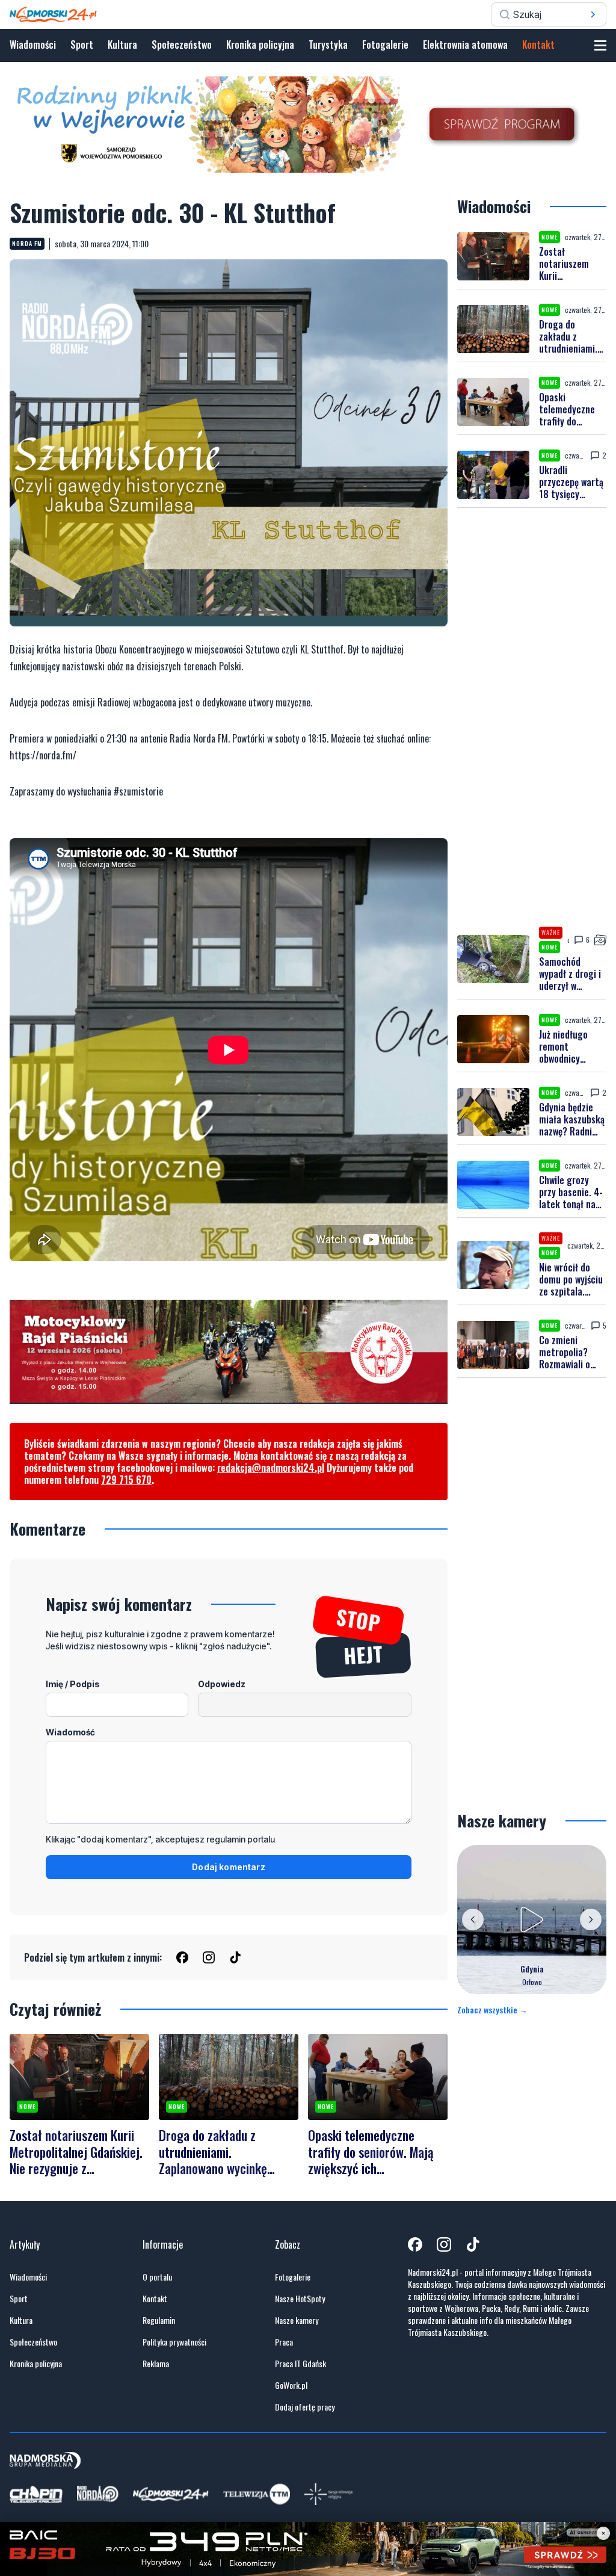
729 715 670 (126, 1480)
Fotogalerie (385, 45)
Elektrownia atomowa (465, 45)
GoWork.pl (291, 2385)
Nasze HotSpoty (300, 2299)
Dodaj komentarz (229, 1867)
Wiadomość (70, 1732)
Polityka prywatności (174, 2342)
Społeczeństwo (182, 45)
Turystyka (328, 45)
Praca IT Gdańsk (300, 2364)
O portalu (157, 2277)
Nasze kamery (297, 2320)
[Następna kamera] (591, 1920)
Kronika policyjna (260, 45)
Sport (82, 45)
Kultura (122, 45)
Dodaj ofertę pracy (305, 2407)
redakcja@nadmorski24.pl (271, 1468)
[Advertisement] (532, 717)
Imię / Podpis (73, 1684)
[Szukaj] (593, 14)
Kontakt (538, 45)
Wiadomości (33, 45)
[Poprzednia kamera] (473, 1920)
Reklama (156, 2364)
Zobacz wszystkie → (492, 2010)
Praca (284, 2342)
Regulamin (159, 2320)
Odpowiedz (222, 1684)
